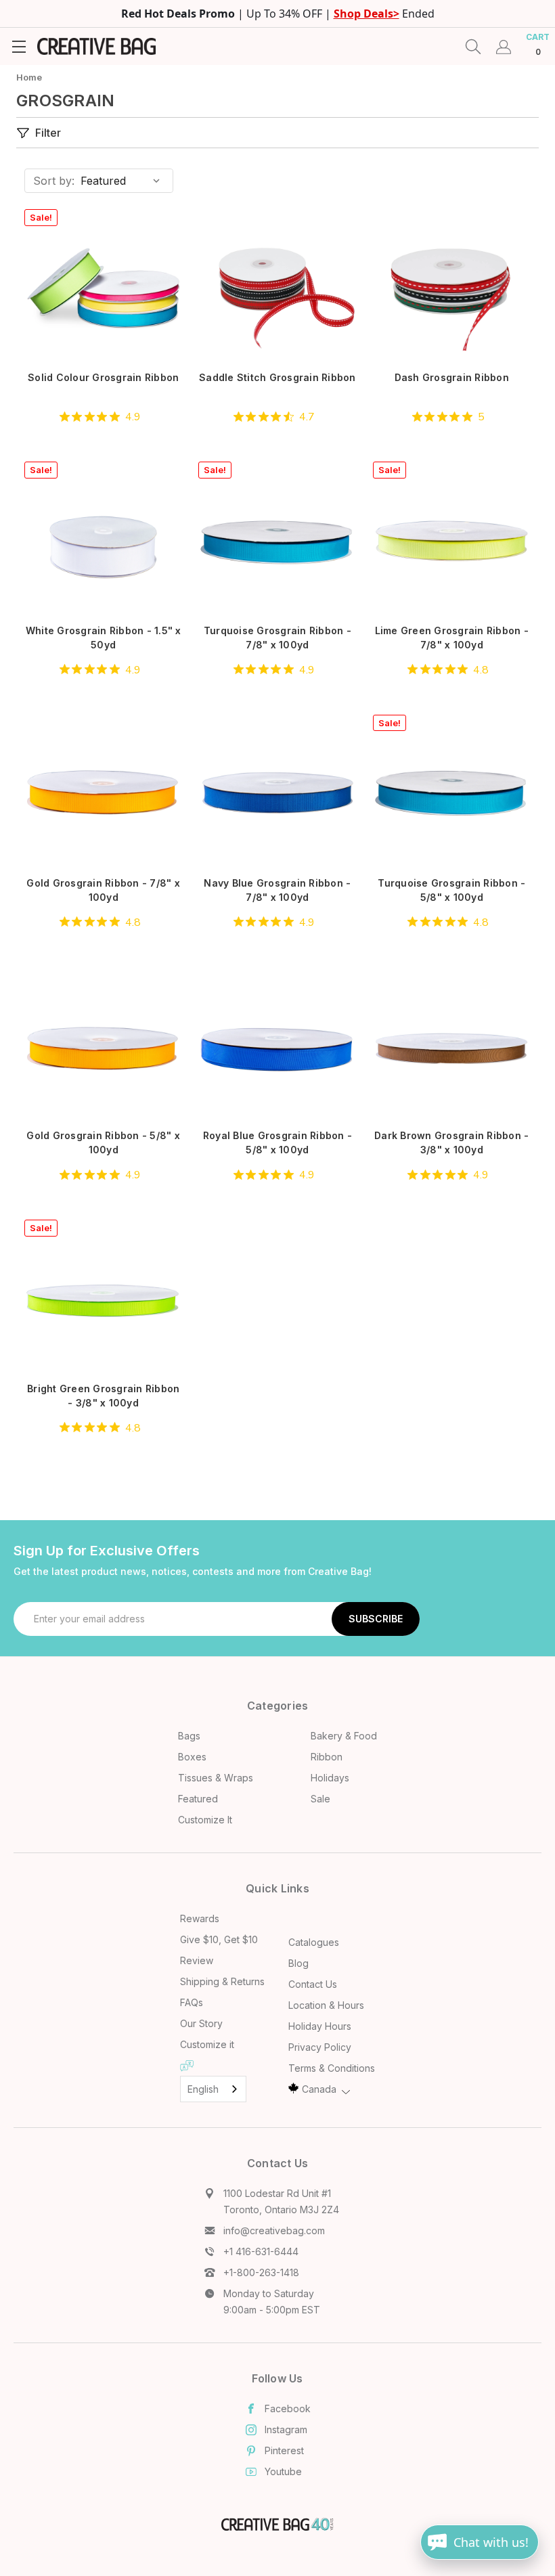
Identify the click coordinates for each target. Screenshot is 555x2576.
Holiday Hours (320, 2026)
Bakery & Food (344, 1736)
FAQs (192, 2002)
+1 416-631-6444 (261, 2251)
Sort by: (54, 181)
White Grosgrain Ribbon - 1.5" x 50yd (104, 638)
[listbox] (126, 181)
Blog (298, 1963)
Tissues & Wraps (216, 1778)
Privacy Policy (320, 2047)
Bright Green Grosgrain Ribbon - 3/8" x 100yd (103, 1396)
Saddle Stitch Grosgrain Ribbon (277, 377)
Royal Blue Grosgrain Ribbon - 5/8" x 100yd (277, 1142)
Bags (189, 1736)
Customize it (207, 2044)
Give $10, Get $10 (219, 1939)
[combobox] (213, 2089)
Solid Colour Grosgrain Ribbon (103, 377)
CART (538, 44)
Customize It (205, 1820)
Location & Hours (326, 2005)
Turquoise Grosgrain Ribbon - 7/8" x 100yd (277, 638)
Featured (198, 1799)
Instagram (286, 2429)
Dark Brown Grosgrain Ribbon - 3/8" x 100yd (451, 1142)
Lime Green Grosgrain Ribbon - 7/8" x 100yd (452, 638)
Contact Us (313, 1984)
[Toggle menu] (19, 46)
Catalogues (314, 1942)
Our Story (201, 2023)
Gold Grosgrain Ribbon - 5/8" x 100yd (103, 1142)
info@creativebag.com (274, 2230)
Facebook (288, 2408)
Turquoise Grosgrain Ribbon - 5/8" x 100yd (451, 890)
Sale (320, 1799)
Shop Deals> (367, 14)
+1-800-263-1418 (261, 2272)
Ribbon (327, 1757)
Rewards (200, 1918)
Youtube (283, 2471)
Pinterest (284, 2450)
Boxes (192, 1757)
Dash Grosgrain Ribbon (452, 377)
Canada (319, 2089)
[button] (225, 133)
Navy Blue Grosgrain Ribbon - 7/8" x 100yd (277, 890)
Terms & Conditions (332, 2068)
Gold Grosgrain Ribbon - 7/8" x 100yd (103, 890)
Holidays (330, 1778)
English (203, 2089)
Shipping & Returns (222, 1981)
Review (197, 1960)
